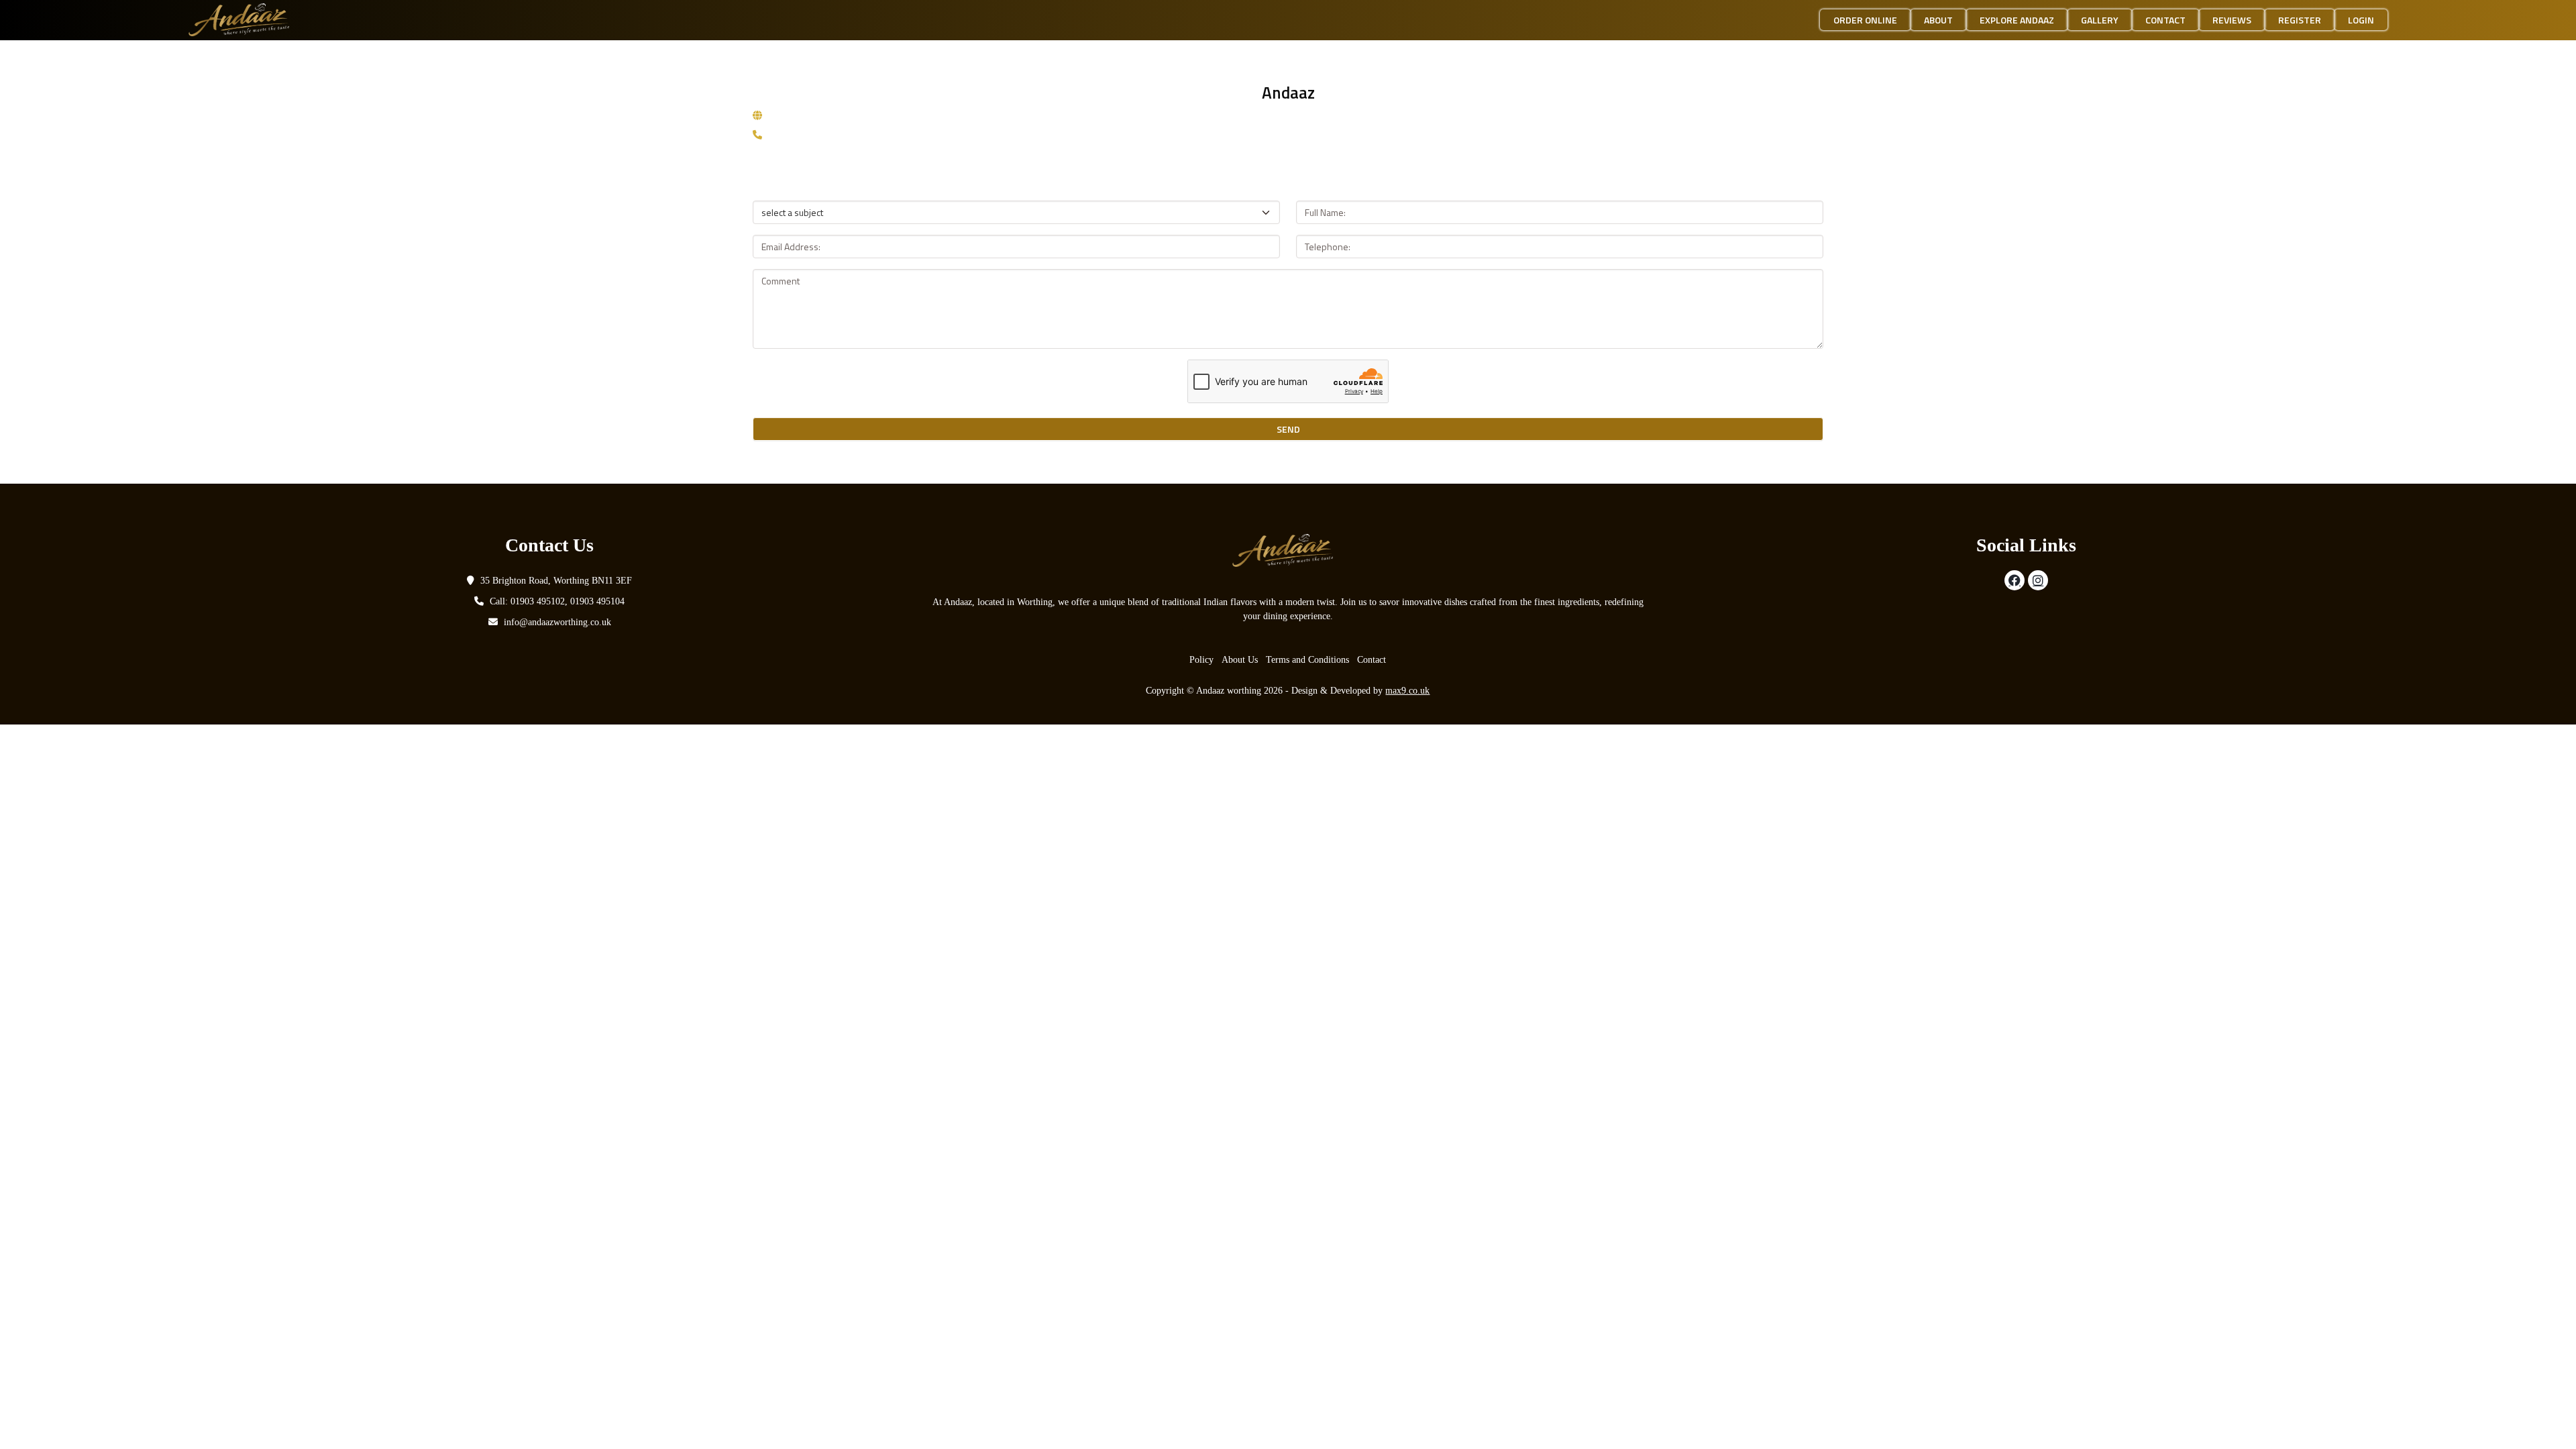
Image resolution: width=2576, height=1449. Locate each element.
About (1938, 20)
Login (2361, 20)
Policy (1201, 660)
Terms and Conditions (1307, 660)
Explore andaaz (2017, 20)
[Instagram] (2038, 580)
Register (2300, 20)
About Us (1240, 660)
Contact (2165, 20)
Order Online (1865, 20)
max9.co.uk (1407, 691)
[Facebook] (2015, 580)
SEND (1288, 429)
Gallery (2100, 20)
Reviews (2232, 20)
